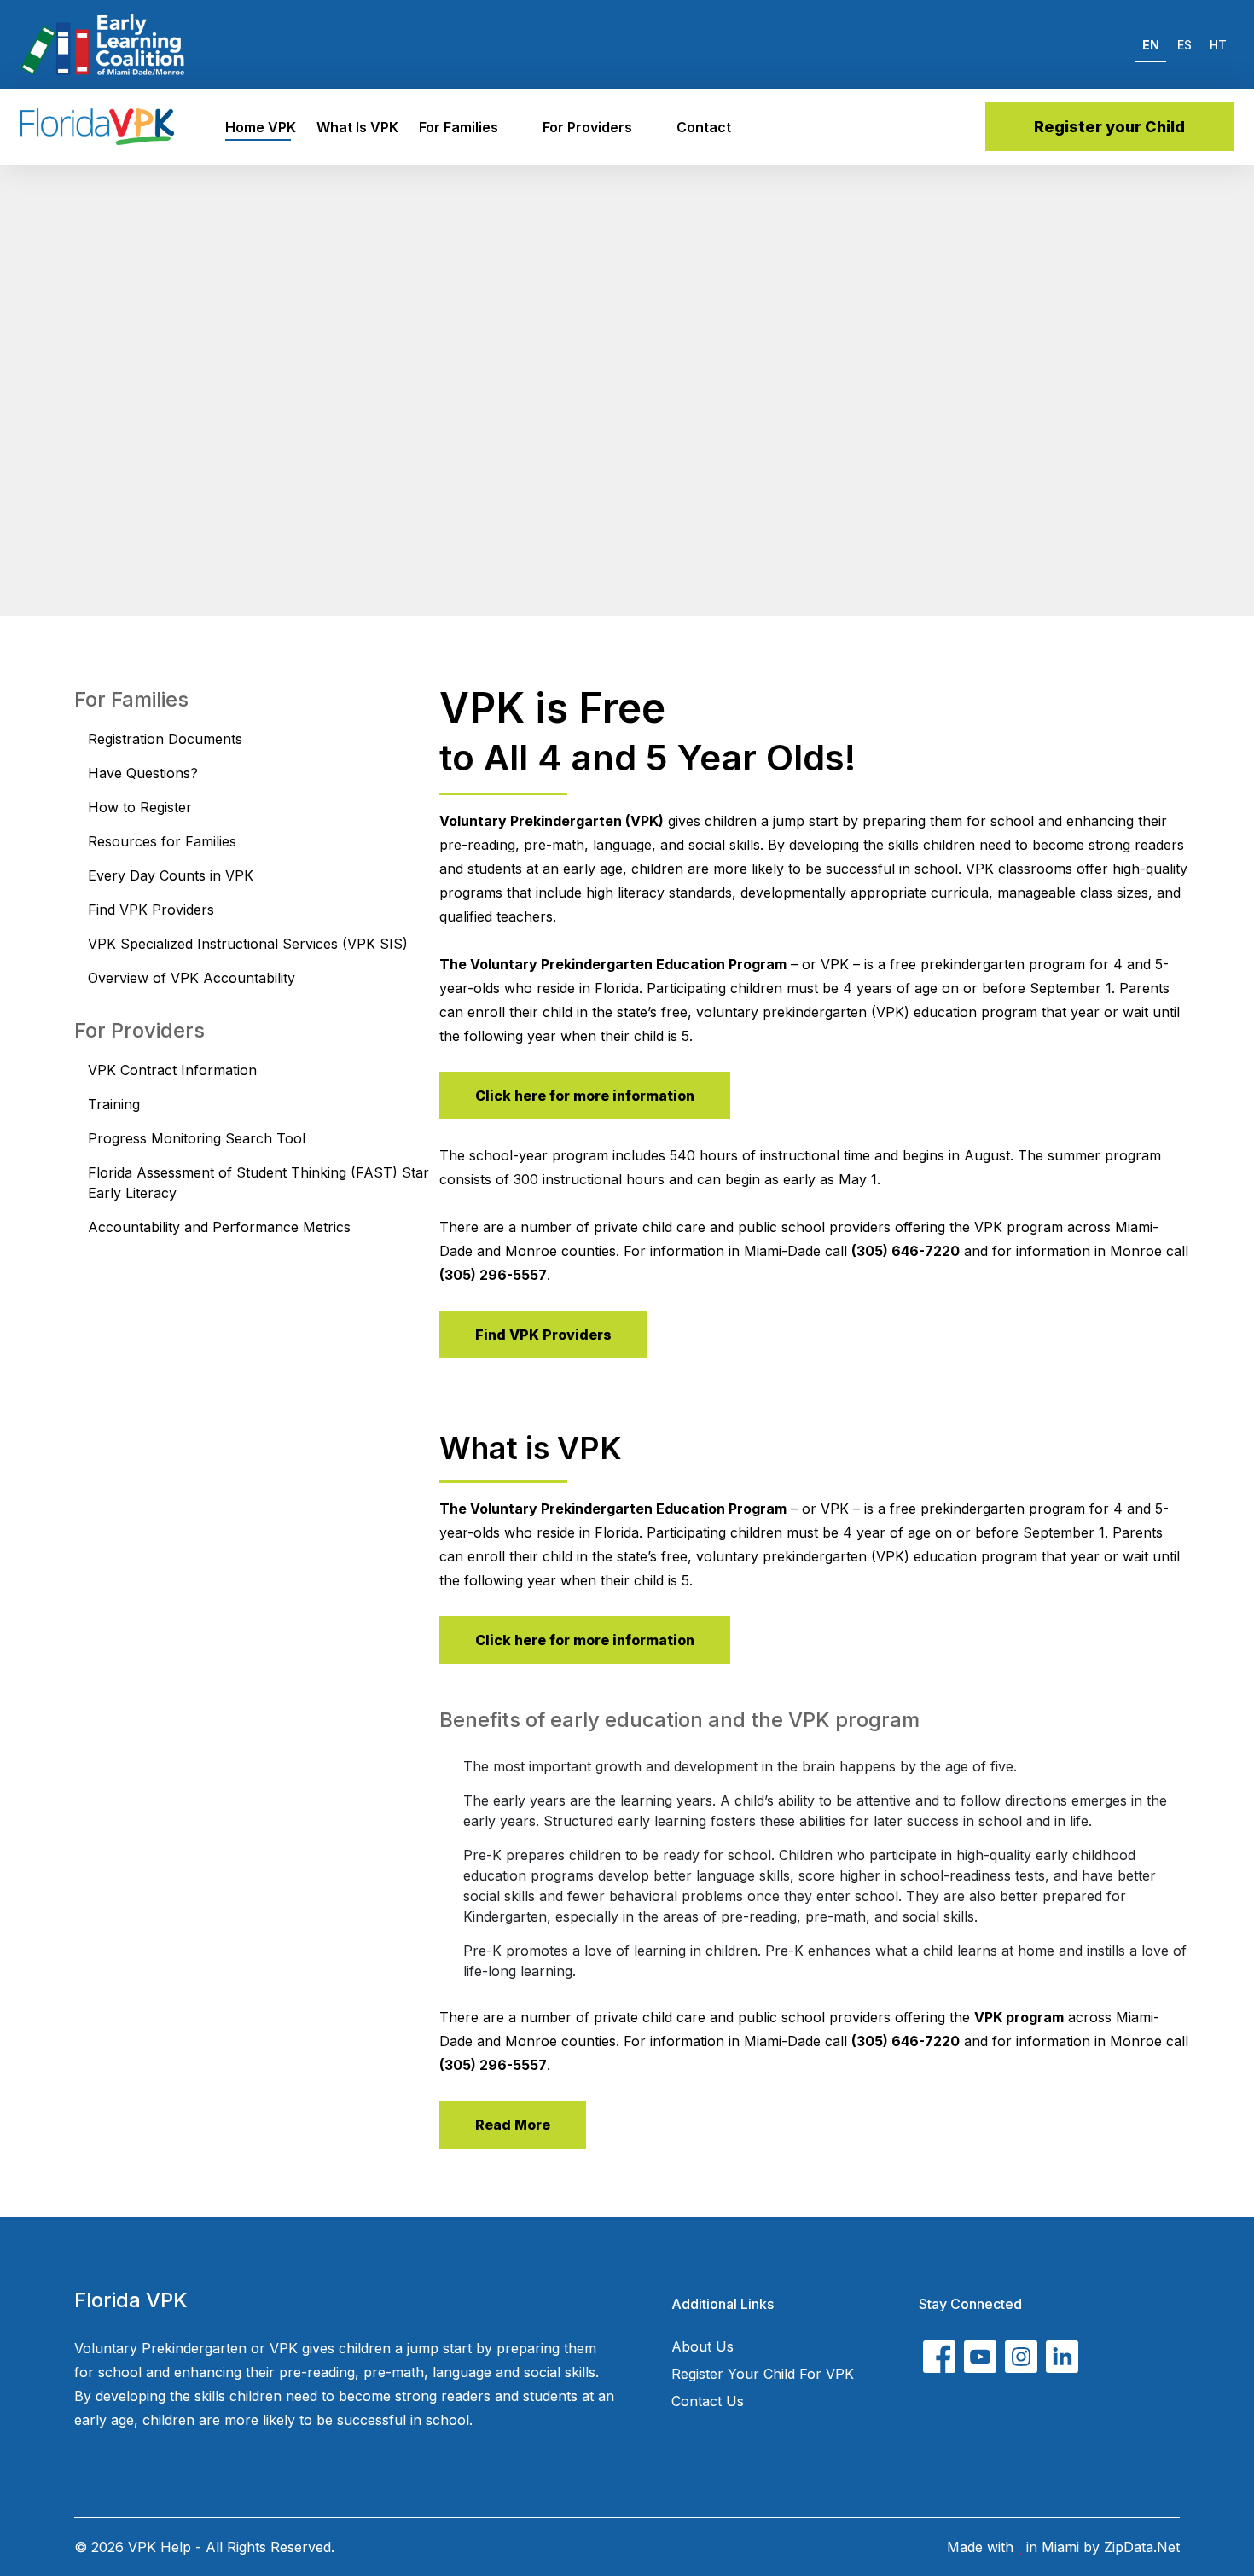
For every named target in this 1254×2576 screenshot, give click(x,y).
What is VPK (357, 127)
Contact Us (708, 2401)
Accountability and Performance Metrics (219, 1227)
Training (114, 1104)
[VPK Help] (97, 127)
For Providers (587, 127)
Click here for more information (585, 1096)
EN (1151, 45)
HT (1218, 45)
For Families (459, 127)
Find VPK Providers (151, 910)
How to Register (140, 807)
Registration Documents (165, 739)
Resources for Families (162, 841)
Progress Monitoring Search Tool (197, 1138)
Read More (513, 2125)
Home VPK (261, 127)
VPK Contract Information (172, 1070)
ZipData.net (1142, 2547)
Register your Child (1109, 127)
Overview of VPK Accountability (192, 978)
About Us (702, 2346)
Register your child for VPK (763, 2374)
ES (1184, 45)
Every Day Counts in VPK (171, 875)
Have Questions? (143, 773)
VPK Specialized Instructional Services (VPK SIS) (248, 944)
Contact (704, 127)
